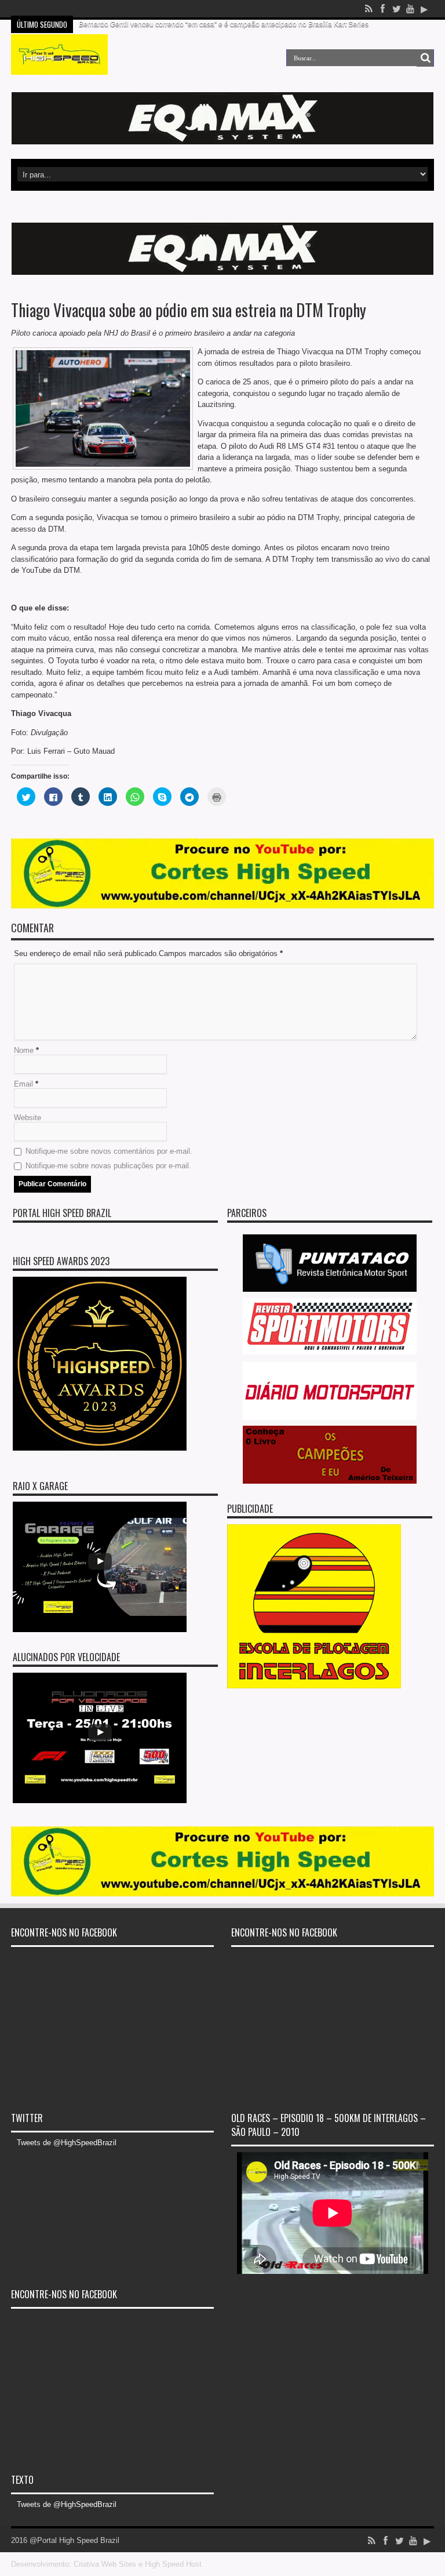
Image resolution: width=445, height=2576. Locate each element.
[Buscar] (425, 58)
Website (28, 1118)
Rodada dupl (99, 9)
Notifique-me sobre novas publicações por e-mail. (108, 1166)
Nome (24, 1050)
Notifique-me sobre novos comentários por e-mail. (109, 1151)
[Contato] (222, 142)
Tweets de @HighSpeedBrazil (67, 2143)
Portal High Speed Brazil (62, 1213)
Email (23, 1084)
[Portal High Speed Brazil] (59, 66)
